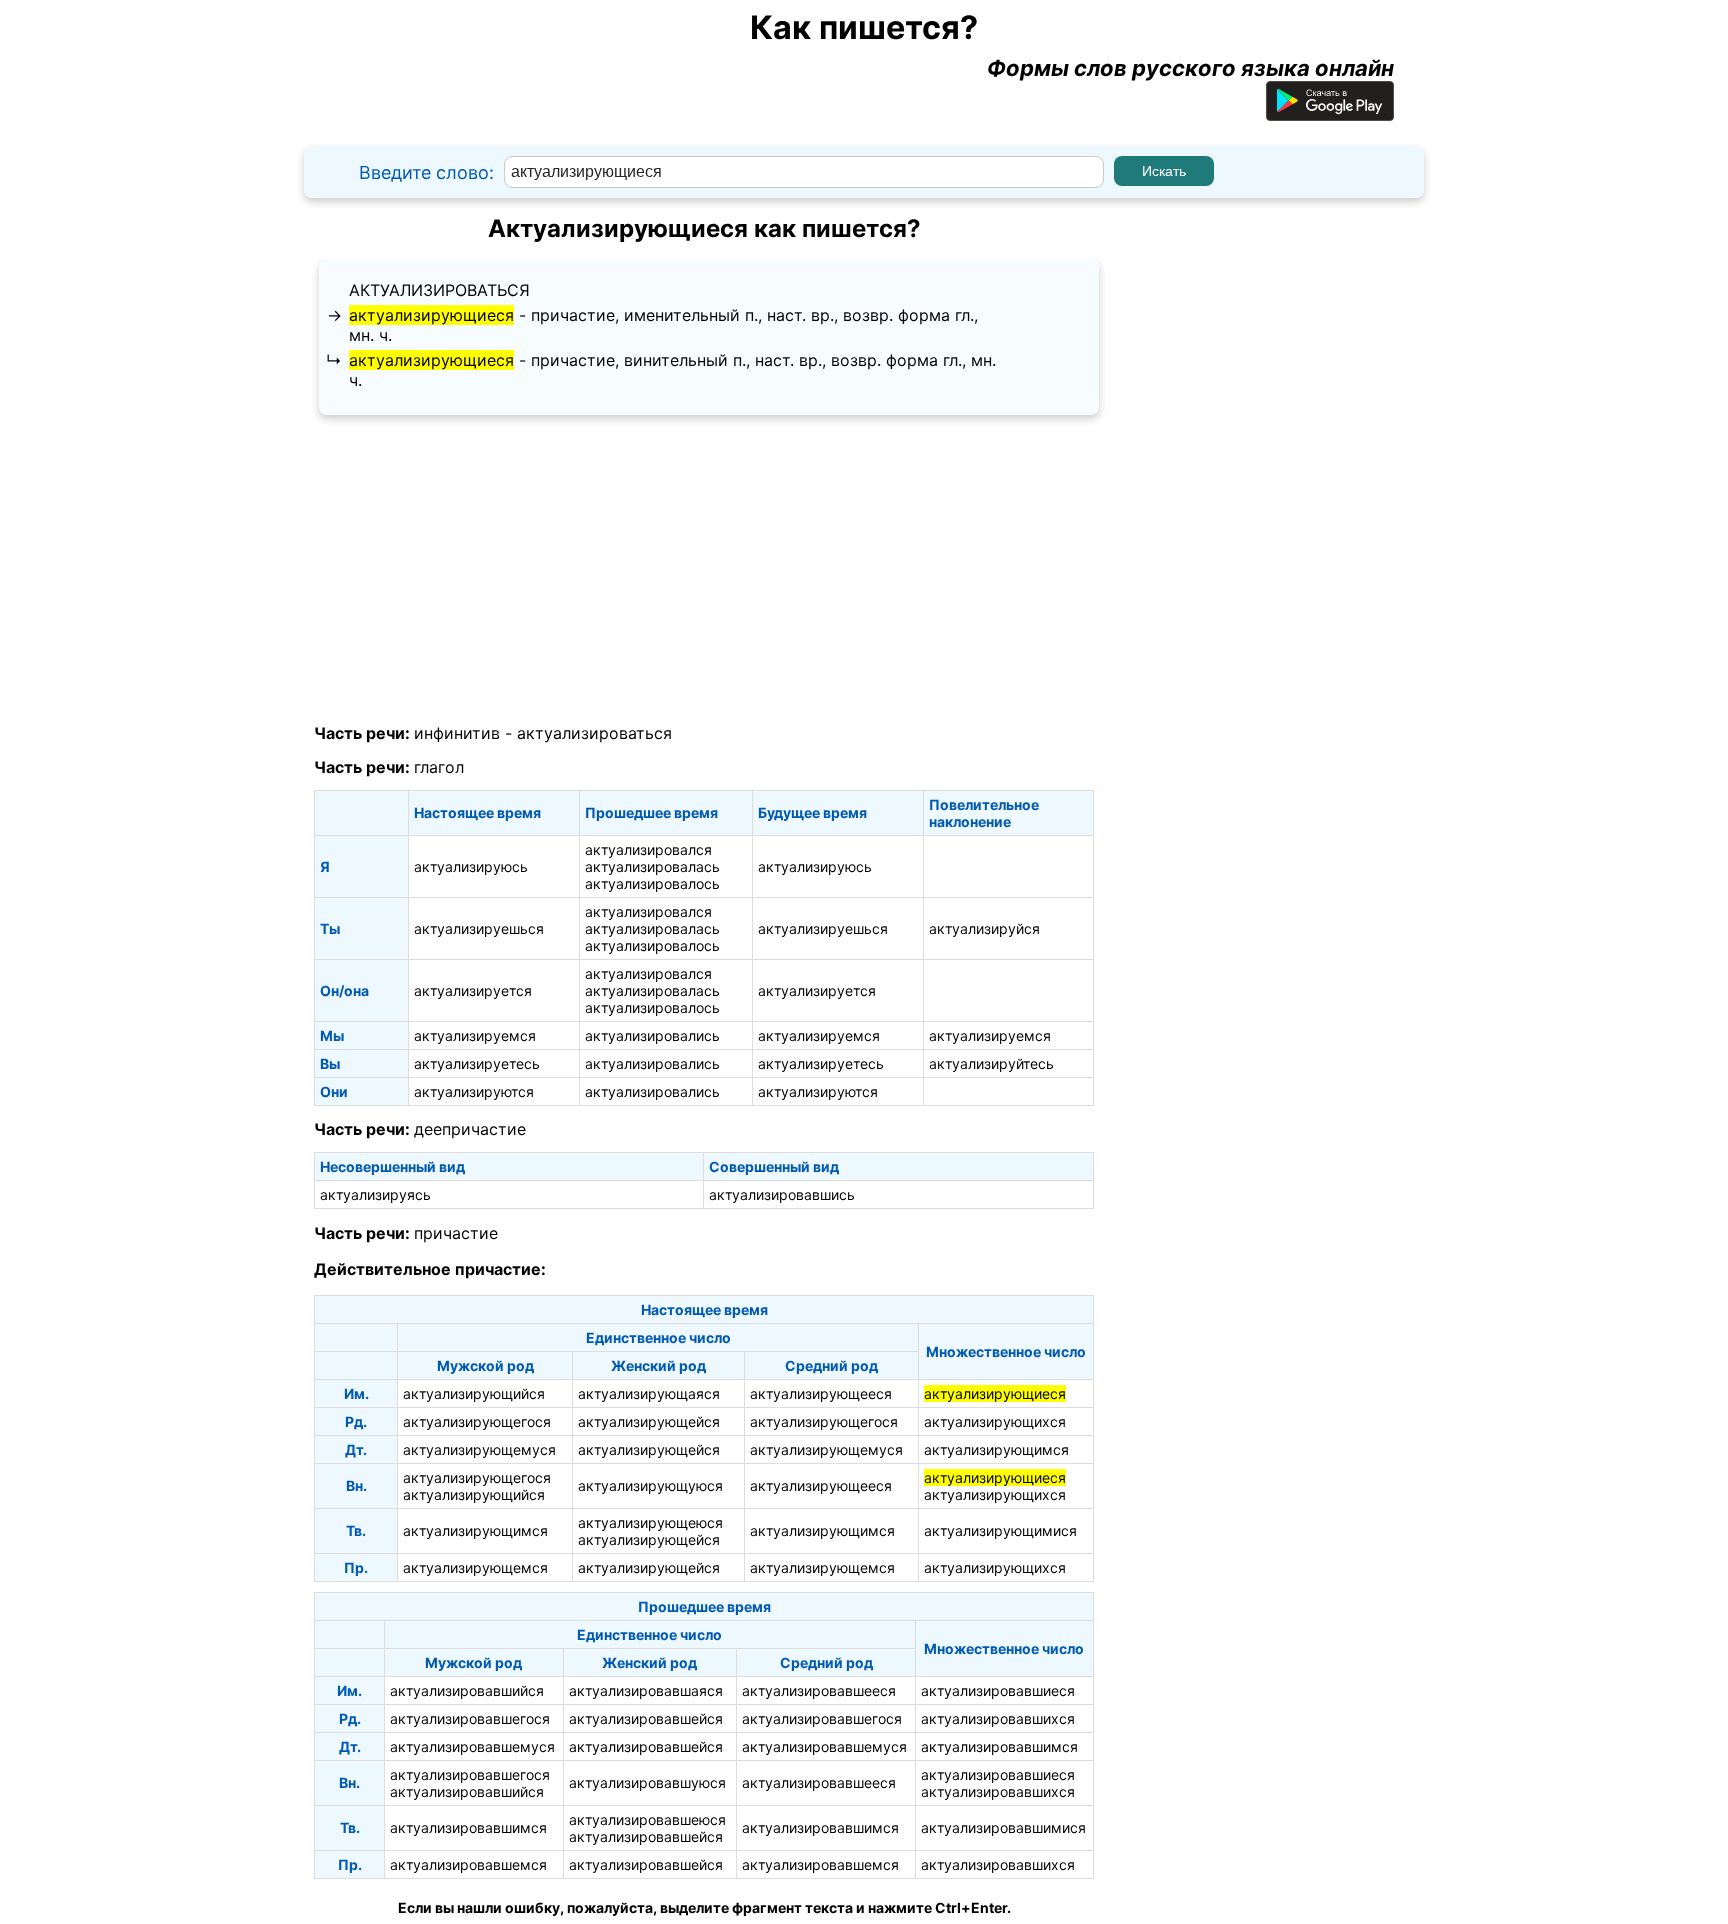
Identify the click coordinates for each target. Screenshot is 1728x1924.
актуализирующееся (821, 1393)
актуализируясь (375, 1194)
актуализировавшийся (467, 1690)
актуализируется (473, 990)
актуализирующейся (649, 1421)
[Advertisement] (704, 570)
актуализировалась (652, 866)
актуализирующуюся (650, 1485)
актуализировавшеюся (647, 1819)
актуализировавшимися (1003, 1827)
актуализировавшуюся (647, 1782)
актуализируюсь (471, 866)
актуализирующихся (995, 1421)
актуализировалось (652, 883)
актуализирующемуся (479, 1449)
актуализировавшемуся (472, 1746)
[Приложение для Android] (1330, 113)
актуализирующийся (474, 1393)
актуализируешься (479, 928)
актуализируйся (984, 928)
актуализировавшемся (468, 1864)
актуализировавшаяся (646, 1690)
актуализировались (652, 1035)
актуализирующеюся (650, 1522)
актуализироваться (439, 290)
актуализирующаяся (649, 1393)
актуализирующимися (1000, 1530)
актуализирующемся (475, 1567)
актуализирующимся (996, 1449)
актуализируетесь (477, 1063)
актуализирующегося (477, 1421)
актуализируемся (475, 1035)
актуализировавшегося (470, 1718)
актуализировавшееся (819, 1690)
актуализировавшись (782, 1194)
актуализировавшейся (646, 1718)
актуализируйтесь (991, 1063)
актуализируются (474, 1091)
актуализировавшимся (999, 1746)
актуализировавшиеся (998, 1690)
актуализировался (648, 849)
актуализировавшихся (998, 1718)
